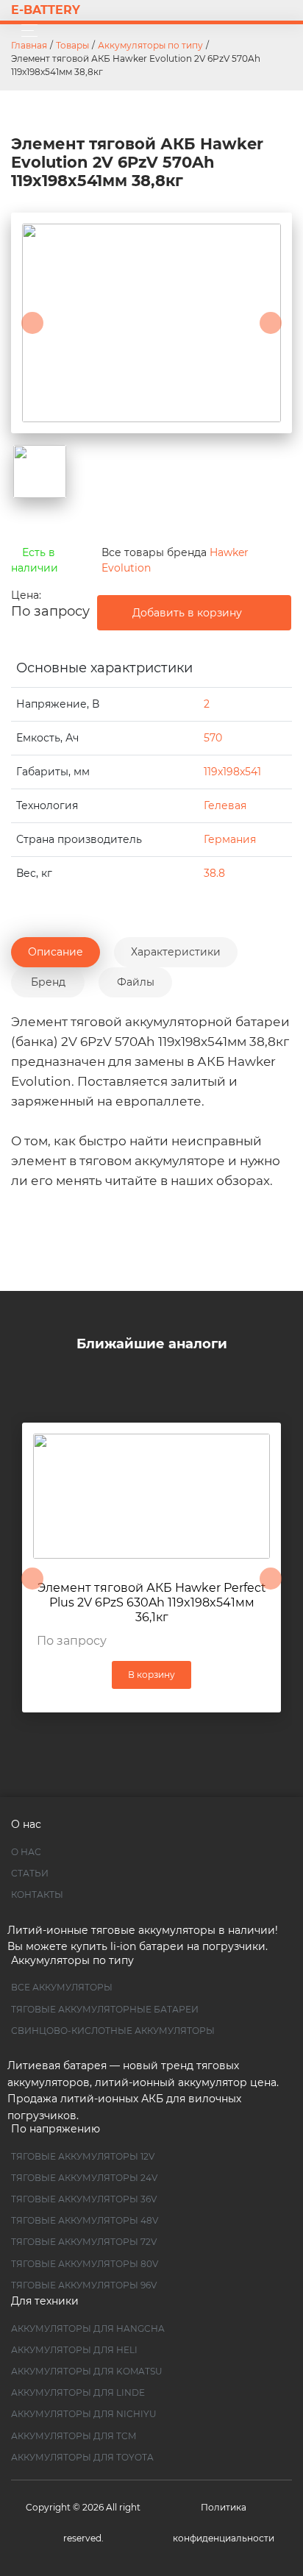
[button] (32, 323)
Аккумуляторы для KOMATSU (87, 2371)
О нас (26, 1852)
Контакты (37, 1894)
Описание (56, 952)
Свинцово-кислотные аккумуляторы (113, 2031)
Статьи (30, 1873)
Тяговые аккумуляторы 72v (84, 2242)
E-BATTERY (46, 10)
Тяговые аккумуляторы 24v (84, 2178)
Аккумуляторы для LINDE (78, 2392)
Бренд (48, 982)
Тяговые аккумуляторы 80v (85, 2264)
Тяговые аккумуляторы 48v (85, 2220)
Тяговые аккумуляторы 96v (84, 2285)
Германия (230, 839)
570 (213, 738)
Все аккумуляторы (62, 1987)
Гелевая (225, 805)
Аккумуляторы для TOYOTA (82, 2457)
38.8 (214, 873)
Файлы (136, 982)
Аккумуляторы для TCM (74, 2436)
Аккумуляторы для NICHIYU (84, 2414)
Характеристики (176, 952)
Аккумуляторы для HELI (74, 2350)
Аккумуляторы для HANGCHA (88, 2328)
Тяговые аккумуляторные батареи (105, 2009)
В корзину (151, 1675)
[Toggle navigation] (25, 31)
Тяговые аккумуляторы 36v (84, 2199)
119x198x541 (232, 772)
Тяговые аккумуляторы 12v (83, 2156)
